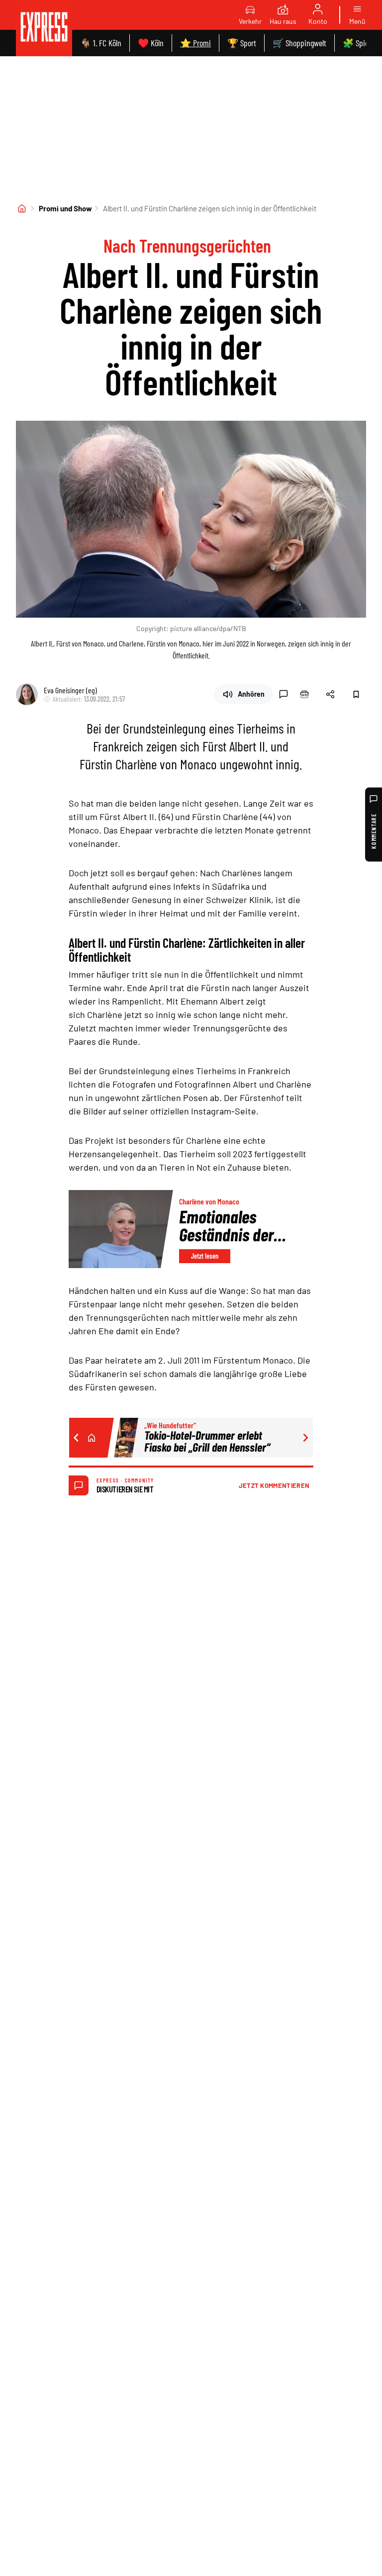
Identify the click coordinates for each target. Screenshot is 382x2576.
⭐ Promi (195, 43)
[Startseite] (22, 208)
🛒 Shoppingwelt (299, 43)
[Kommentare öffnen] (284, 694)
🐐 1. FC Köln (101, 43)
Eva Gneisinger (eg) (70, 690)
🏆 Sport (242, 43)
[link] (44, 28)
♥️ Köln (151, 43)
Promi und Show (65, 208)
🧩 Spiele (358, 43)
